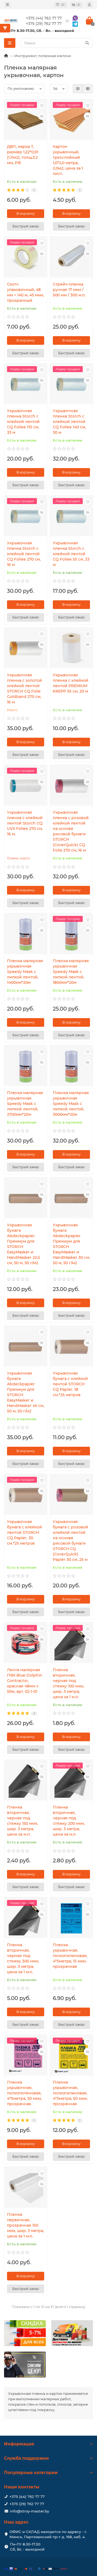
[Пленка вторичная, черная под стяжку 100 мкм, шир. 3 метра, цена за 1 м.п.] (71, 1643)
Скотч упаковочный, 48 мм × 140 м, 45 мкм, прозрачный (25, 292)
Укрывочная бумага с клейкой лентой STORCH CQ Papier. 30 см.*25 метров (25, 1532)
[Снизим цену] (25, 2365)
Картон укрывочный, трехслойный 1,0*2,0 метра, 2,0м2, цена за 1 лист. (68, 160)
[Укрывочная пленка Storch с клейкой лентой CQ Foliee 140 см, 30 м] (71, 384)
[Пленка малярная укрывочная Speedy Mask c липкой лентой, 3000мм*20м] (71, 1066)
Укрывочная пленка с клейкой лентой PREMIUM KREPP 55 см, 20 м (71, 683)
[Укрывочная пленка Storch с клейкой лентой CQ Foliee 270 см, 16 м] (26, 516)
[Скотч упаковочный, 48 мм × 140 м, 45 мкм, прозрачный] (26, 258)
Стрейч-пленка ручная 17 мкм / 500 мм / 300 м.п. (69, 290)
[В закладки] (42, 106)
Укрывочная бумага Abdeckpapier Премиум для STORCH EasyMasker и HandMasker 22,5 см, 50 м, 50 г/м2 (23, 1244)
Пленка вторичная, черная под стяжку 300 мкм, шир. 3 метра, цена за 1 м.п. (23, 1958)
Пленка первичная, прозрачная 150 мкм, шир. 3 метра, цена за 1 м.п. (25, 2225)
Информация (19, 2444)
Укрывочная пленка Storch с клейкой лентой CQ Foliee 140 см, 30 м (69, 422)
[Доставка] (72, 2333)
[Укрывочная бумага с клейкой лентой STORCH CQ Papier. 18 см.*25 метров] (71, 1347)
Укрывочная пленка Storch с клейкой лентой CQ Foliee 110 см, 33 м (23, 422)
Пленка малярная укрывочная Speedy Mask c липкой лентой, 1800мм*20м (71, 972)
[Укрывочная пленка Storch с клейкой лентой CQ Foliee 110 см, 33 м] (26, 384)
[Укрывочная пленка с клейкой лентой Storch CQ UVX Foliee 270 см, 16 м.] (26, 786)
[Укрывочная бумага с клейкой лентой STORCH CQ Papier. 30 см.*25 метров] (26, 1495)
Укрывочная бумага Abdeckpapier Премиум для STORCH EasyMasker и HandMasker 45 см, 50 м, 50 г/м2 (26, 1392)
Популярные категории (31, 2473)
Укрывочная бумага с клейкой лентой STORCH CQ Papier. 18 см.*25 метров (70, 1384)
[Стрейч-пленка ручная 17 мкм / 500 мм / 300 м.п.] (71, 258)
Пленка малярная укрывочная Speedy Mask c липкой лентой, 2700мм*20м (25, 1104)
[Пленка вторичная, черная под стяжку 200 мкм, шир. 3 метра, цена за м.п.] (71, 1781)
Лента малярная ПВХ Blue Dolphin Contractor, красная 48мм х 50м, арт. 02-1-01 (25, 1681)
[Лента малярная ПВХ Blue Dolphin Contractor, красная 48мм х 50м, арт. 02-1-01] (26, 1643)
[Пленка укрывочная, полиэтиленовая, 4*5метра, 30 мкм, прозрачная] (26, 2056)
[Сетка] (78, 89)
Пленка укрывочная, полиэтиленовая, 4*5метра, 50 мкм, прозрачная (70, 2093)
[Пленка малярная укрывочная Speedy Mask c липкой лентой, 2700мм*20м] (26, 1066)
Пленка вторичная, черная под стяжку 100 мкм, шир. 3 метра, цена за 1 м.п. (68, 1683)
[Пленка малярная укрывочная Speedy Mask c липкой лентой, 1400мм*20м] (26, 934)
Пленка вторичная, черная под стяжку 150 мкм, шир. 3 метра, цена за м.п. (22, 1821)
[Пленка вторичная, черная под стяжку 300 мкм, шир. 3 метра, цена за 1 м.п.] (26, 1918)
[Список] (88, 89)
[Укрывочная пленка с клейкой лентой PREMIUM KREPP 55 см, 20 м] (71, 649)
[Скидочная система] (25, 2333)
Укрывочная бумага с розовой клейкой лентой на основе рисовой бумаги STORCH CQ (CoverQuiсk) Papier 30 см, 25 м (70, 1541)
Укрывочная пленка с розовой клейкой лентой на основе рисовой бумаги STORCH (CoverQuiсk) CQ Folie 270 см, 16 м (71, 831)
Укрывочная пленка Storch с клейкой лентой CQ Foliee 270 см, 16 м (24, 554)
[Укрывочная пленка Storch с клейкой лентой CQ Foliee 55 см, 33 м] (71, 516)
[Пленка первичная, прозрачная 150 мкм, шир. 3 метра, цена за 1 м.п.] (26, 2188)
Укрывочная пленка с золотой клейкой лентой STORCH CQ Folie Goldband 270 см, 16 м (25, 688)
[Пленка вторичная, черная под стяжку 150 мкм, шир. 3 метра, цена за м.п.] (26, 1781)
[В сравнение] (42, 116)
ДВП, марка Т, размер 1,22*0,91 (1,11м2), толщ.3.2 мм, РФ (23, 155)
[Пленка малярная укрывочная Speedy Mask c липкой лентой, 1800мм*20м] (71, 934)
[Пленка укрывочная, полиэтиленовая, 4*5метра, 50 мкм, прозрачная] (71, 2056)
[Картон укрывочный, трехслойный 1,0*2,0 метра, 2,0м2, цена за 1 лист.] (71, 120)
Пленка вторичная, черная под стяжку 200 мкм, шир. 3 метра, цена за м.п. (69, 1821)
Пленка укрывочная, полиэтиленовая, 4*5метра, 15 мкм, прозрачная (70, 1956)
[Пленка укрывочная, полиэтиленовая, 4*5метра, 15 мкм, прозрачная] (71, 1918)
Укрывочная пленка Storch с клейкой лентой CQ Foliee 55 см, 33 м (71, 554)
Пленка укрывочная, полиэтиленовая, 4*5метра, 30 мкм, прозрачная (24, 2093)
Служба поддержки (26, 2458)
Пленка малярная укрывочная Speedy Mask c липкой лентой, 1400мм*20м (25, 972)
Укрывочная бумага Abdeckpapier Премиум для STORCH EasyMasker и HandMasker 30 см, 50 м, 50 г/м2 (71, 1244)
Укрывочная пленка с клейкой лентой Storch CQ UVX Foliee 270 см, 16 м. (25, 823)
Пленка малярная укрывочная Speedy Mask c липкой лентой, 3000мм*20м (71, 1104)
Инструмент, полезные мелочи (43, 56)
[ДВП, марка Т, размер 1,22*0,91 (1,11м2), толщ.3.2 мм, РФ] (26, 120)
